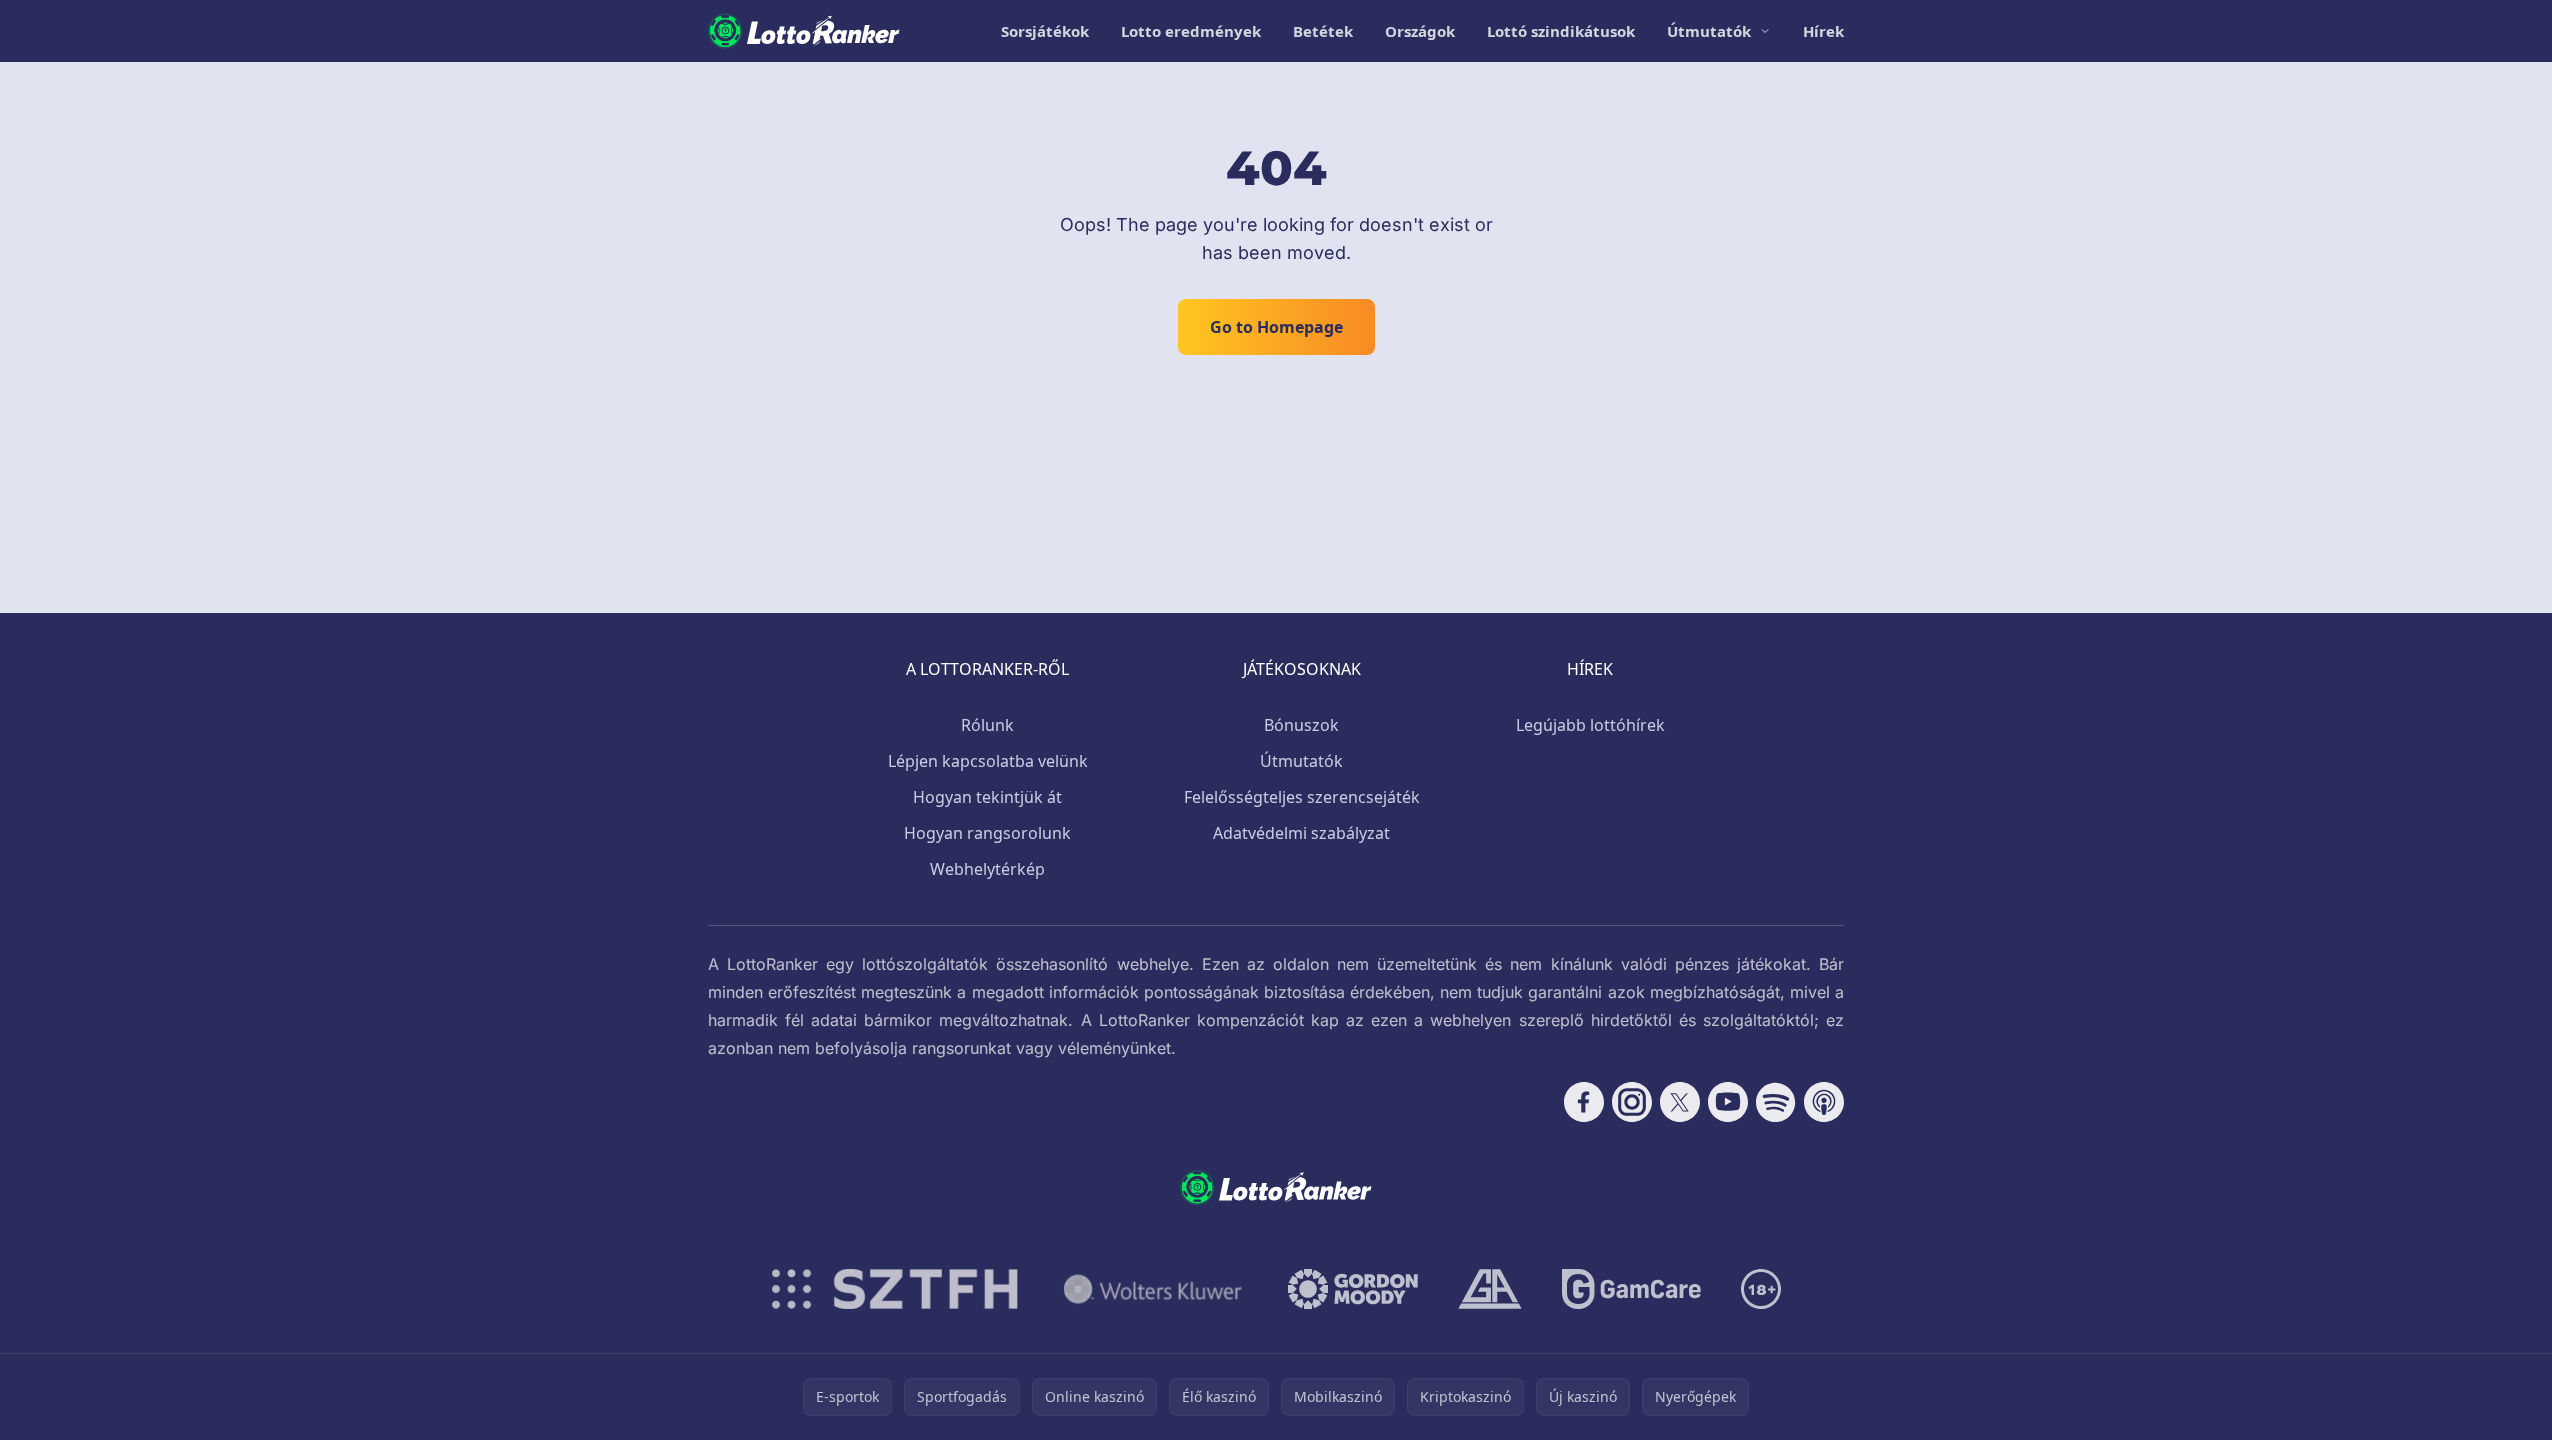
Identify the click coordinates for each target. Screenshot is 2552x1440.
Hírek (1823, 31)
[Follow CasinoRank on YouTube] (1728, 1102)
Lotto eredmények (1191, 31)
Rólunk (987, 725)
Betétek (1323, 31)
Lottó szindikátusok (1561, 31)
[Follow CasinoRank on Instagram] (1632, 1102)
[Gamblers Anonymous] (1490, 1289)
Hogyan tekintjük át (987, 797)
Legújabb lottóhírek (1590, 725)
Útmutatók (1709, 31)
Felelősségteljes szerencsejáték (1302, 797)
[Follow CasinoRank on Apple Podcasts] (1824, 1102)
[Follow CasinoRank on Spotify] (1776, 1102)
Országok (1420, 31)
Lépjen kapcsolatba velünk (988, 761)
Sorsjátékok (1045, 31)
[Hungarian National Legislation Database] (1153, 1289)
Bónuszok (1301, 725)
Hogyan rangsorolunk (987, 833)
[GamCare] (1631, 1289)
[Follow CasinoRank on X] (1680, 1102)
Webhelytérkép (987, 869)
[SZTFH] (895, 1289)
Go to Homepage (1276, 327)
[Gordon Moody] (1353, 1289)
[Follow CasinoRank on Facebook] (1584, 1102)
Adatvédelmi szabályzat (1301, 833)
